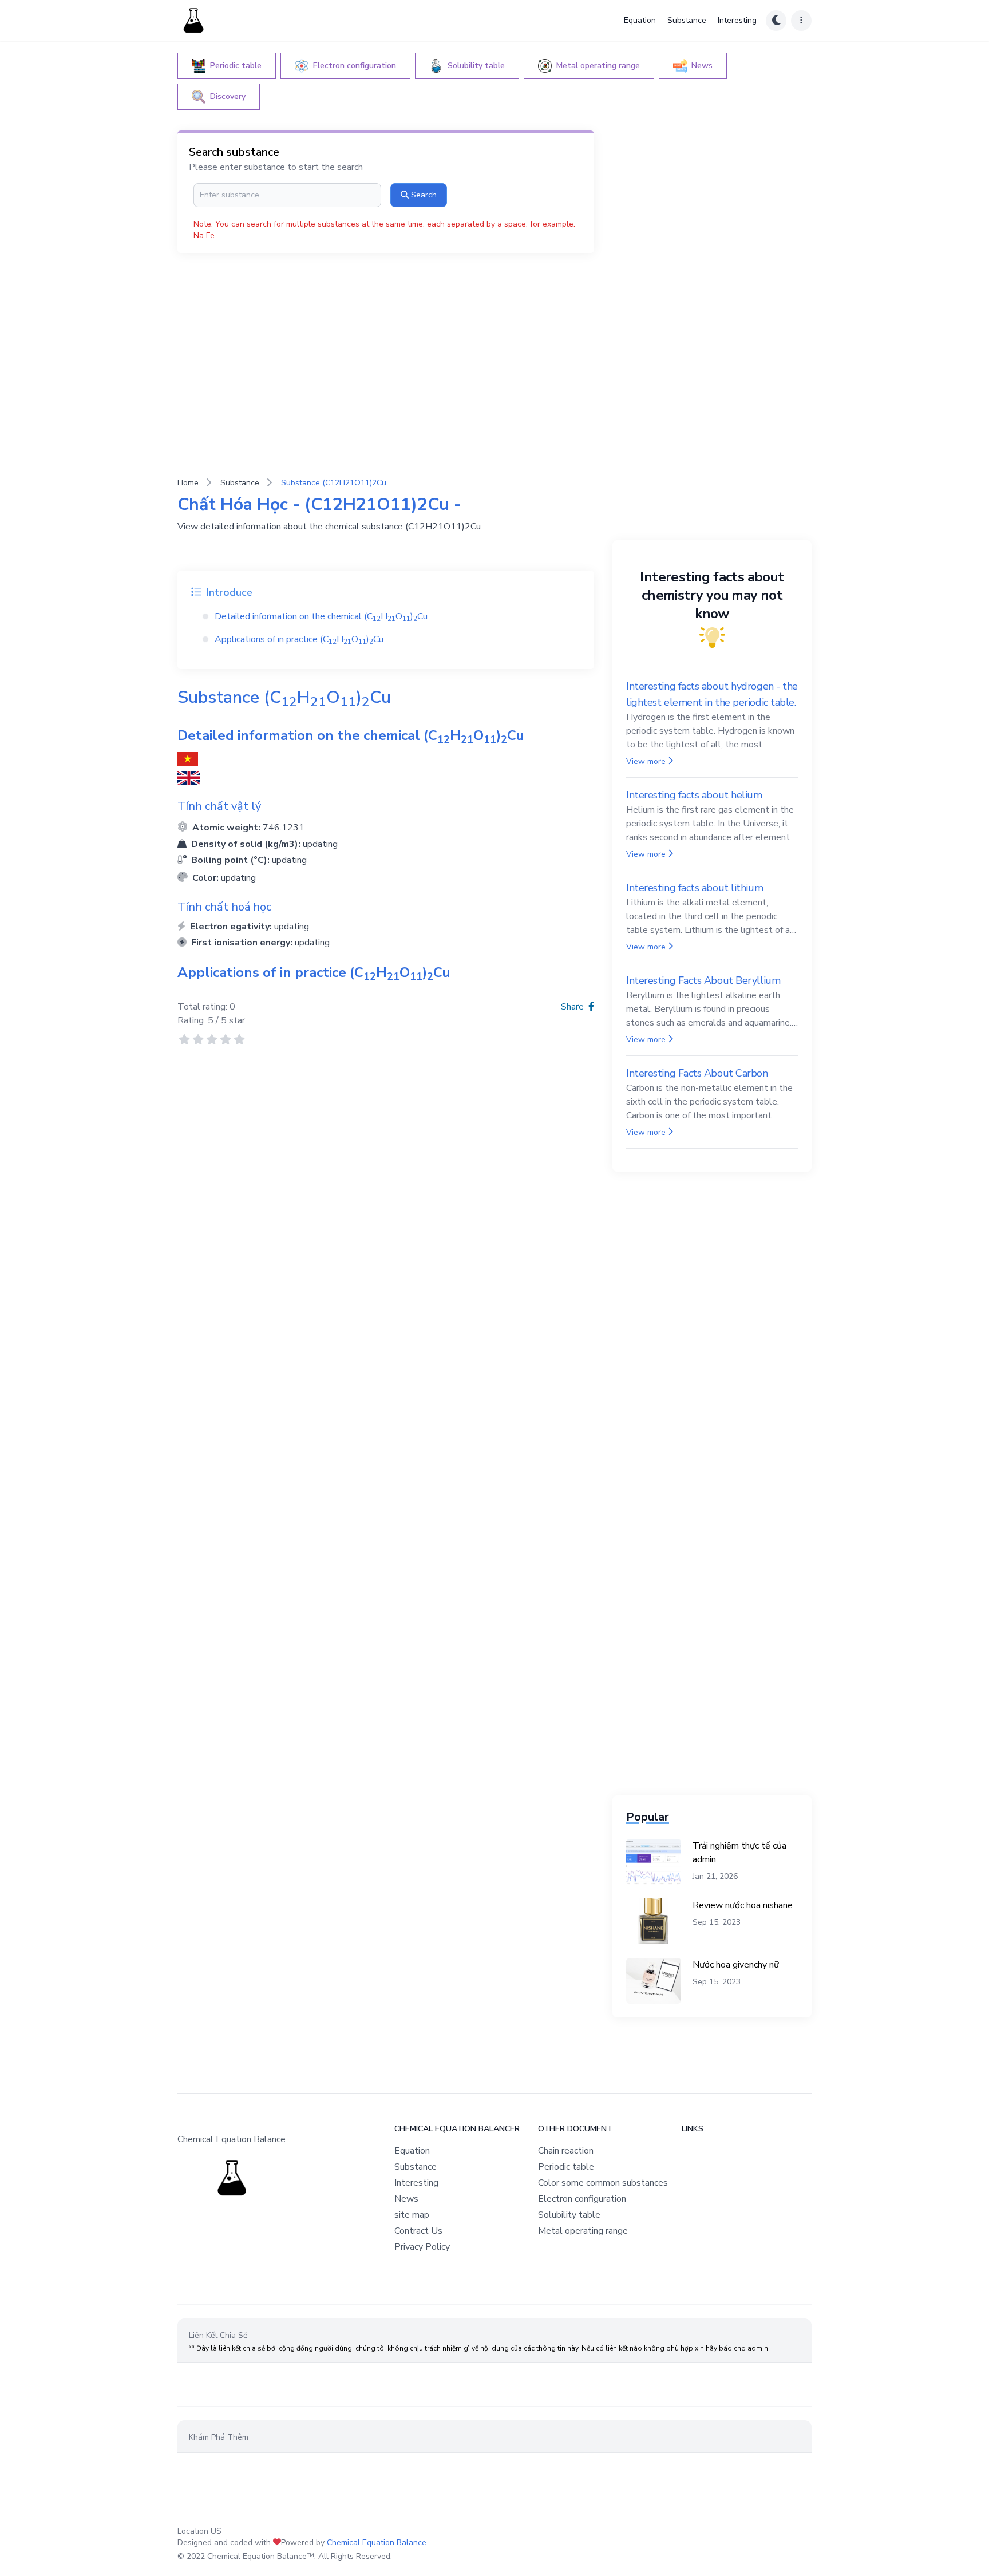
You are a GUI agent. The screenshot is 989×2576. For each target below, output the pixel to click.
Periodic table (566, 2167)
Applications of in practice (299, 639)
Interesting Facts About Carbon (697, 1073)
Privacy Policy (422, 2247)
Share (573, 1007)
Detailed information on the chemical (321, 616)
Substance (687, 20)
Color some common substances (603, 2183)
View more (646, 761)
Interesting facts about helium (694, 795)
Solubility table (569, 2215)
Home (188, 483)
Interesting (737, 20)
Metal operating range (583, 2231)
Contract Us (418, 2231)
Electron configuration (582, 2199)
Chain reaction (566, 2151)
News (406, 2199)
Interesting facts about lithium (695, 888)
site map (412, 2215)
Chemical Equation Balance (377, 2543)
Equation (640, 20)
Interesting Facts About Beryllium (703, 980)
